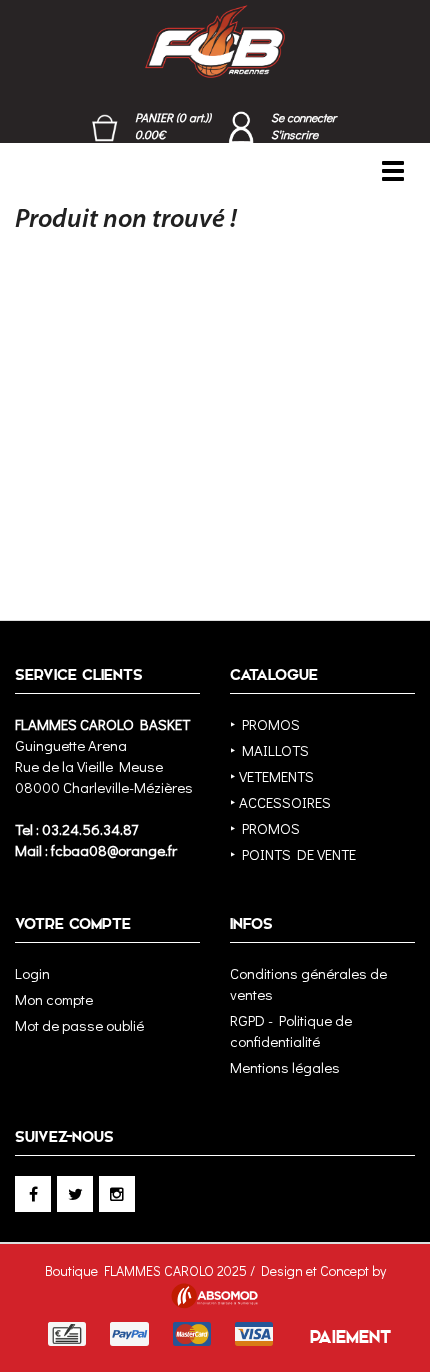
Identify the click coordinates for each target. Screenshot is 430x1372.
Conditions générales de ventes (308, 983)
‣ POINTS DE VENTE (293, 854)
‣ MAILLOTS (269, 750)
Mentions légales (285, 1067)
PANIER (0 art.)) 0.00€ (173, 125)
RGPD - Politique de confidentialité (291, 1030)
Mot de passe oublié (79, 1025)
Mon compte (54, 999)
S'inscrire (294, 134)
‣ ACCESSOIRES (280, 802)
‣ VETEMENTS (272, 776)
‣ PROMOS (265, 724)
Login (32, 973)
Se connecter (303, 117)
